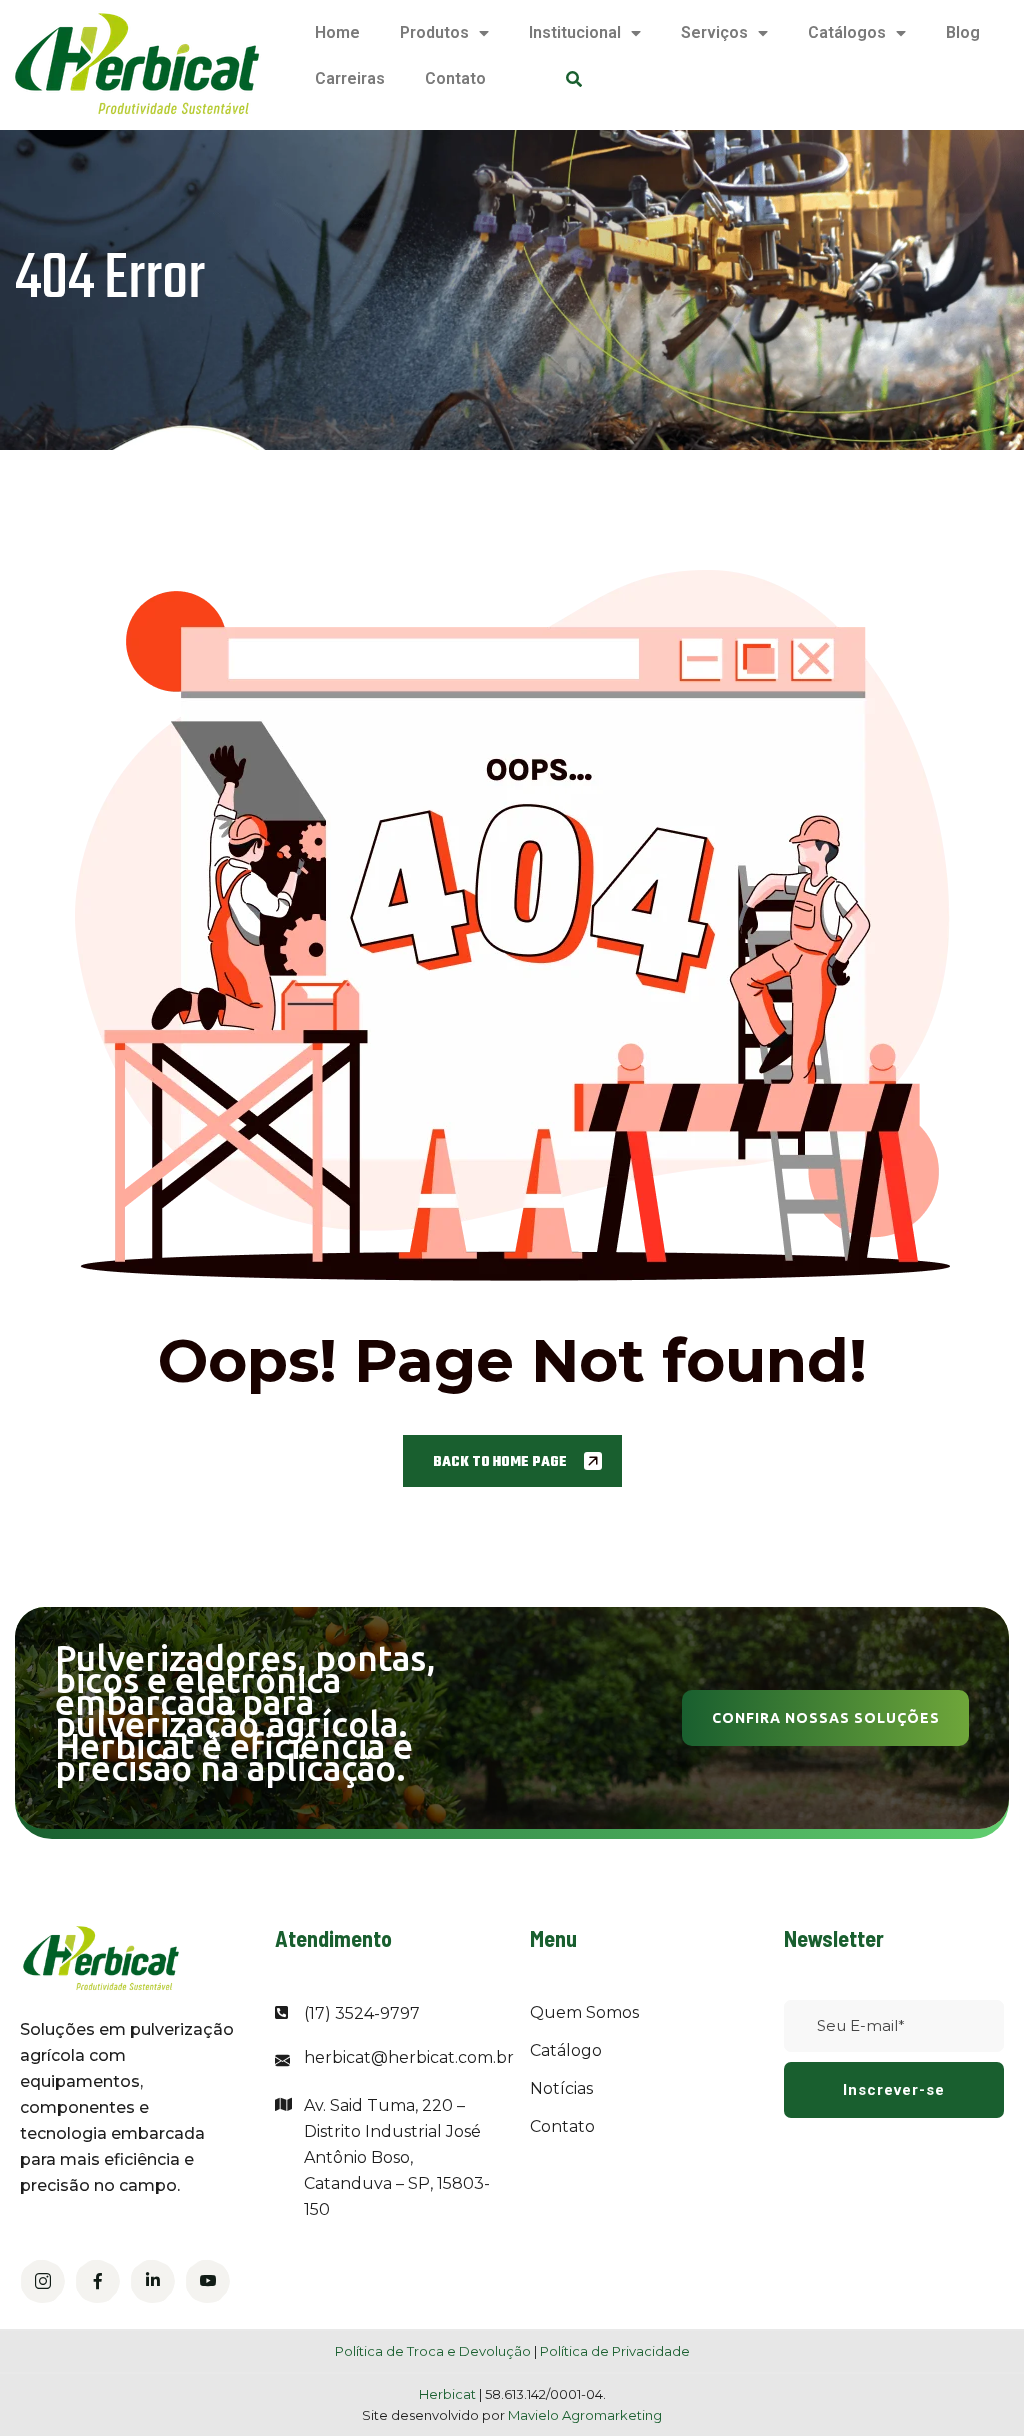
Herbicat (449, 2394)
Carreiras (350, 78)
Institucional (575, 32)
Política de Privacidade (615, 2351)
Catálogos (847, 32)
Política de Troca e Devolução (433, 2351)
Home (337, 32)
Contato (455, 78)
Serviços (714, 32)
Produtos (434, 32)
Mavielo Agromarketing (585, 2415)
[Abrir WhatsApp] (974, 2385)
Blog (963, 32)
